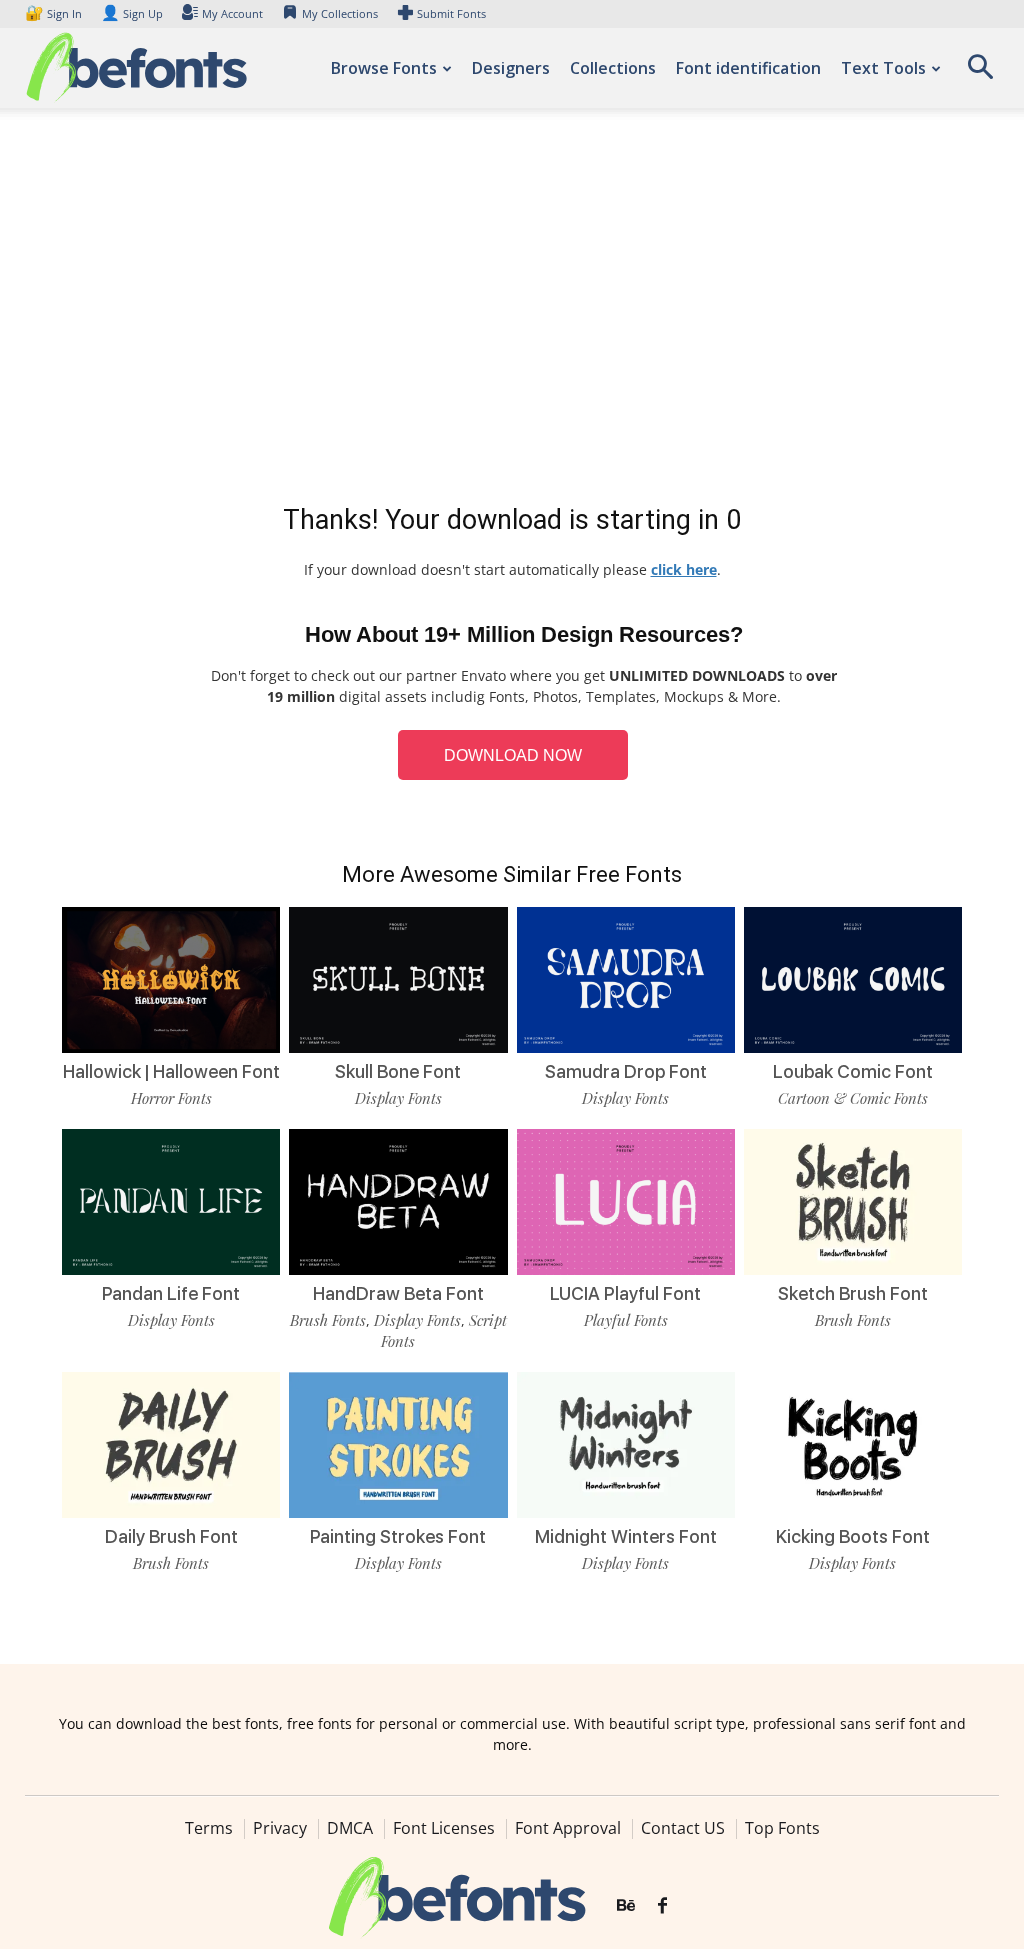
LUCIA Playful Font (625, 1293)
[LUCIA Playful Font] (626, 1202)
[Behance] (626, 1906)
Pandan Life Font (171, 1293)
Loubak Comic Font (853, 1071)
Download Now (513, 755)
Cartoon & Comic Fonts (853, 1098)
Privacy (280, 1828)
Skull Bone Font (398, 1071)
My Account (232, 13)
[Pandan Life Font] (171, 1202)
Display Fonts (398, 1098)
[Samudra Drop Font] (626, 980)
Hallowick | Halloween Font (171, 1071)
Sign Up (132, 13)
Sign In (55, 13)
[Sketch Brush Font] (853, 1202)
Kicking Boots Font (853, 1536)
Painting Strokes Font (398, 1536)
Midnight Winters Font (626, 1536)
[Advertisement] (512, 310)
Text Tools (883, 68)
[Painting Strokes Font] (398, 1445)
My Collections (340, 13)
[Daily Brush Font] (171, 1445)
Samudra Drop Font (626, 1071)
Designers (511, 68)
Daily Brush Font (171, 1536)
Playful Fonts (626, 1320)
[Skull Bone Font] (398, 980)
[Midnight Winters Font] (626, 1445)
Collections (613, 68)
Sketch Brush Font (853, 1293)
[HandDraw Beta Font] (398, 1202)
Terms (209, 1828)
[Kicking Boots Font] (853, 1445)
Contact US (683, 1828)
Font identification (748, 68)
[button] (980, 73)
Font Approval (568, 1828)
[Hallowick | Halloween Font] (171, 980)
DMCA (350, 1828)
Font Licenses (444, 1828)
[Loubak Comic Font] (853, 980)
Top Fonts (782, 1828)
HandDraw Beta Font (398, 1293)
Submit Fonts (451, 13)
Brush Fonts (328, 1320)
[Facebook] (662, 1906)
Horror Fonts (171, 1098)
